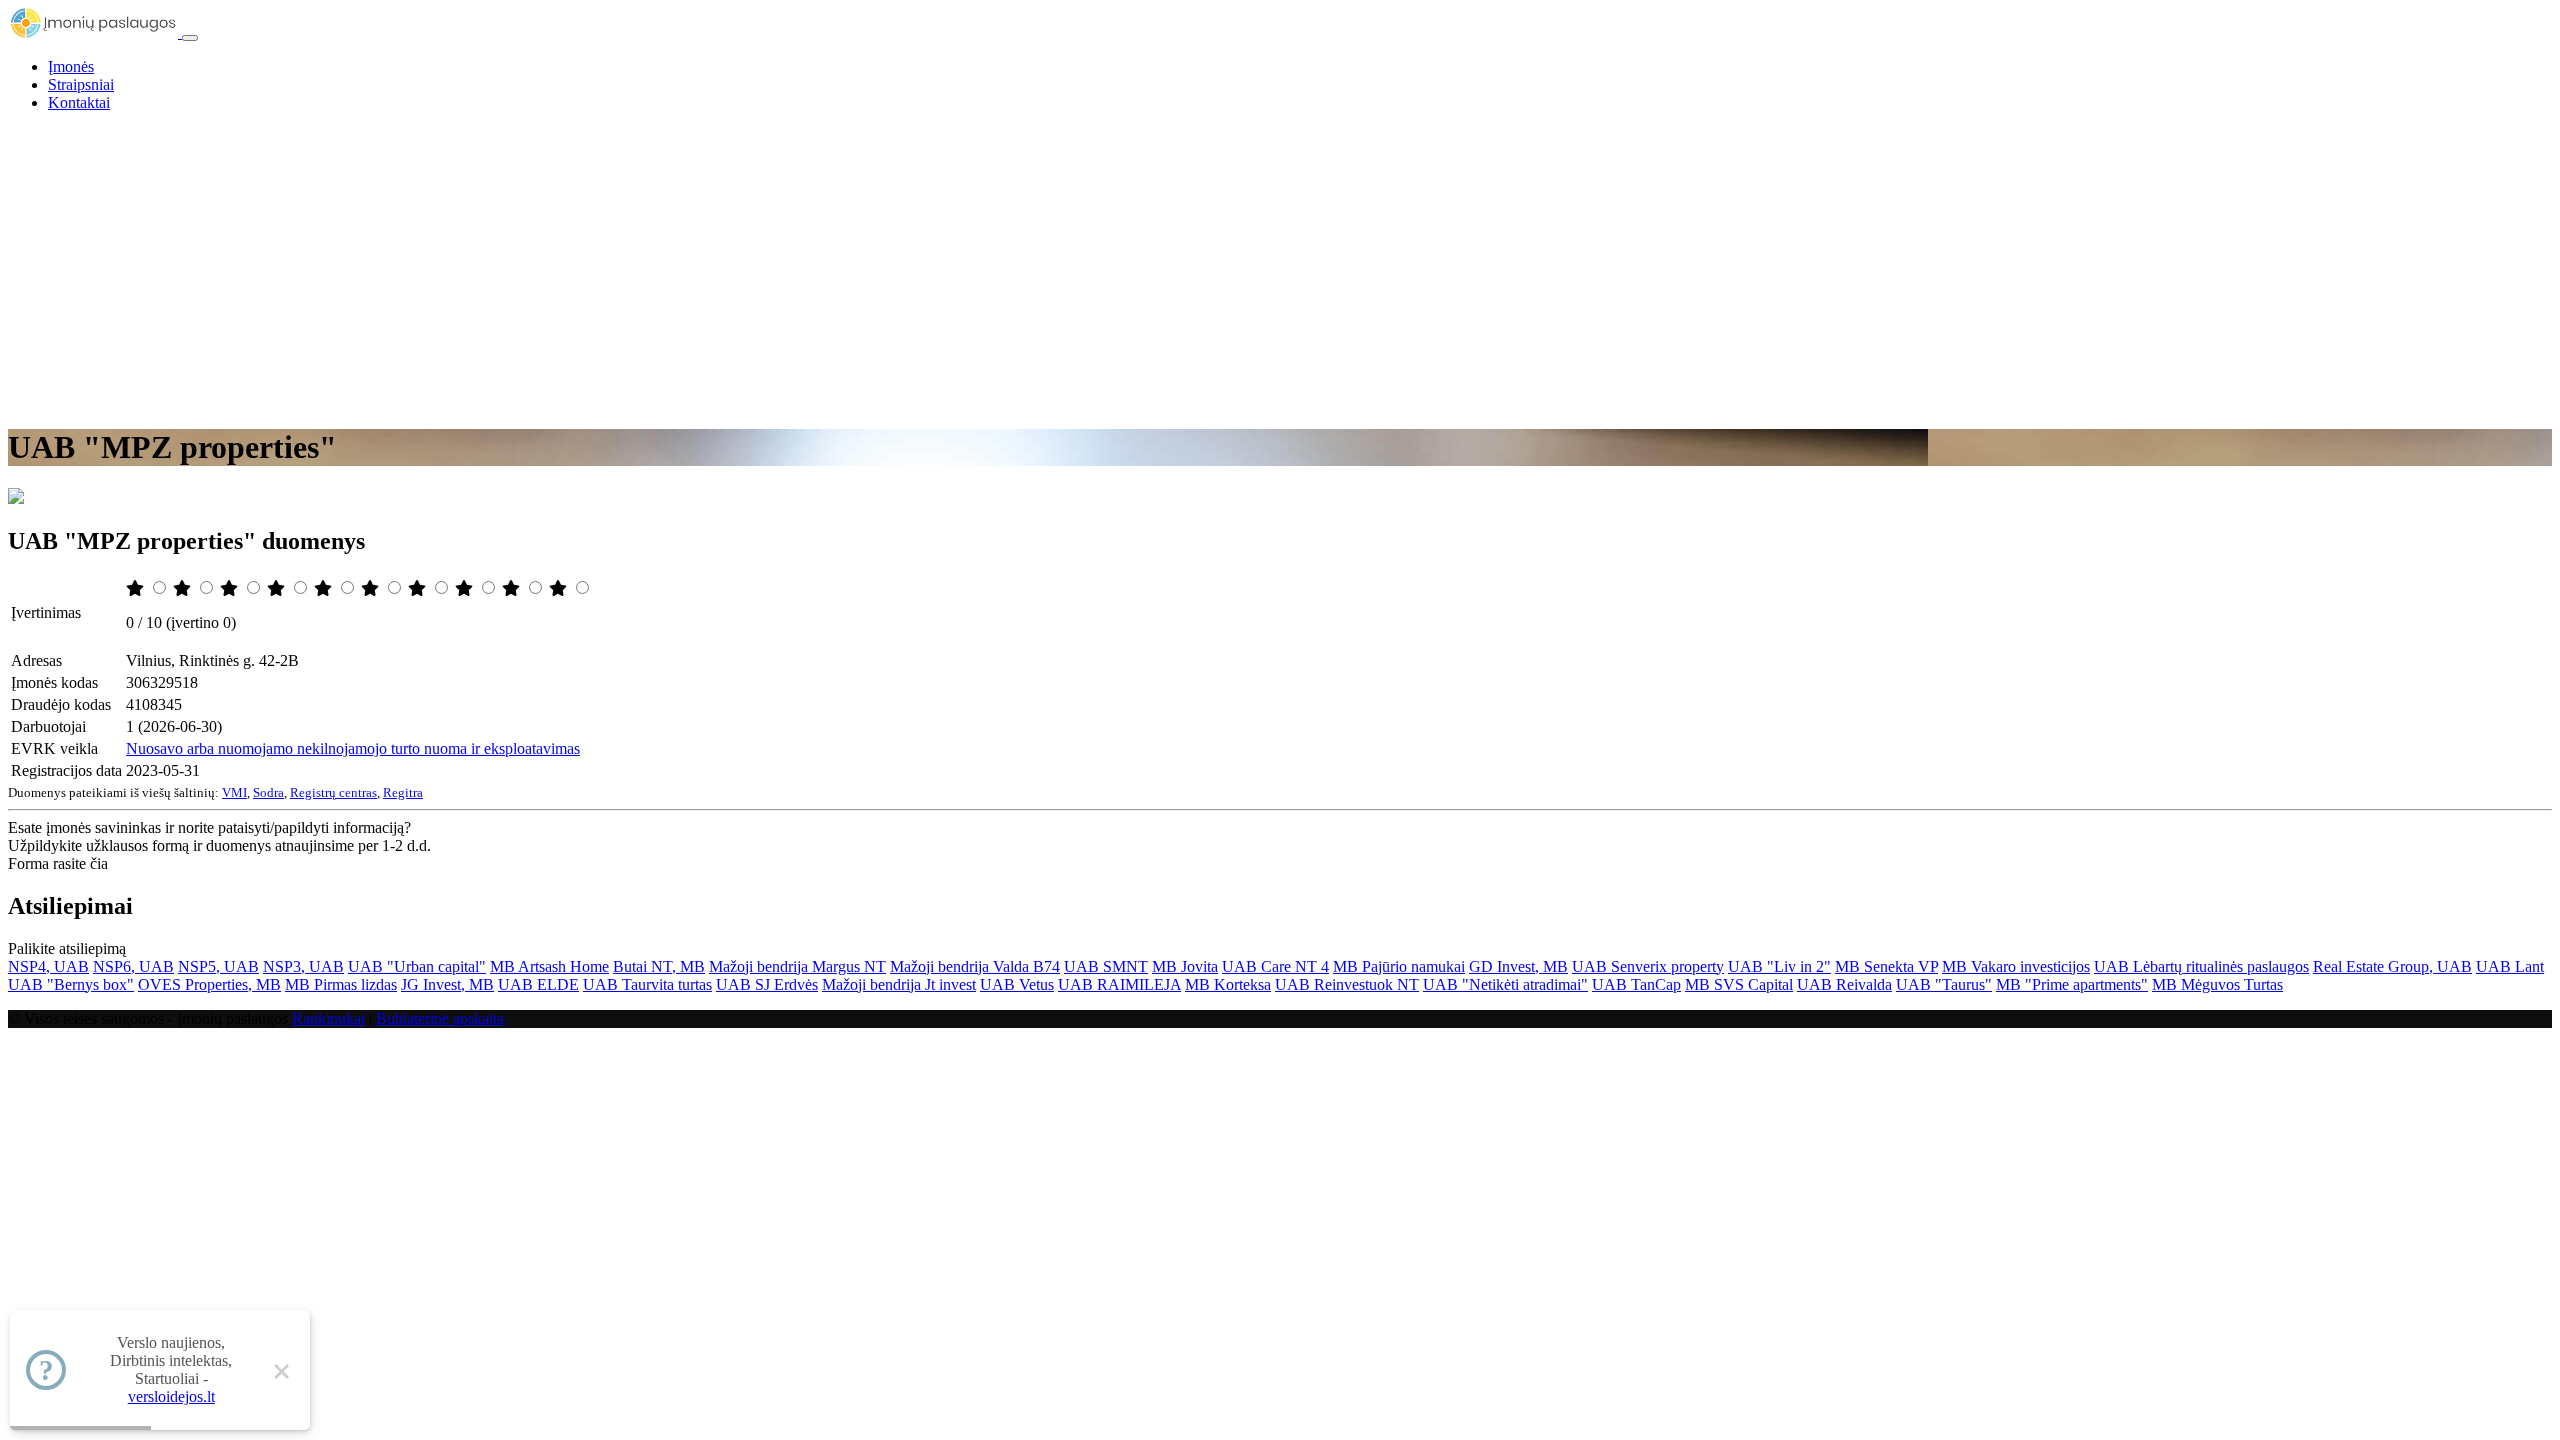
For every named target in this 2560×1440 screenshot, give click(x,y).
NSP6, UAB (133, 966)
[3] (231, 588)
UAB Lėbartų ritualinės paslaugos (2201, 966)
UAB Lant (2510, 966)
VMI (234, 792)
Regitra (403, 792)
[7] (419, 588)
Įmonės (71, 66)
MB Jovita (1185, 966)
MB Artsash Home (549, 966)
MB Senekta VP (1886, 966)
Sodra (268, 792)
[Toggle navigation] (190, 38)
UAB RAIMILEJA (1119, 984)
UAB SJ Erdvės (767, 984)
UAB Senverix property (1648, 966)
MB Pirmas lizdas (341, 984)
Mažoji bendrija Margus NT (797, 966)
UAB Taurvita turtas (647, 984)
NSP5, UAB (218, 966)
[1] (137, 588)
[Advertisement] (1280, 268)
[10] (560, 588)
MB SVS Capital (1739, 984)
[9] (513, 588)
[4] (278, 588)
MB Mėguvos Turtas (2217, 984)
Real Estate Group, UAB (2392, 966)
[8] (466, 588)
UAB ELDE (538, 984)
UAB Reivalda (1844, 984)
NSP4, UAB (48, 966)
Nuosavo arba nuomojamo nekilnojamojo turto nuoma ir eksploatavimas (353, 748)
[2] (184, 588)
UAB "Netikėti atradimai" (1505, 984)
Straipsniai (81, 84)
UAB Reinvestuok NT (1347, 984)
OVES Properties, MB (209, 984)
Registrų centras (333, 792)
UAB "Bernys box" (71, 984)
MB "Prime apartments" (2072, 984)
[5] (325, 588)
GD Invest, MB (1518, 966)
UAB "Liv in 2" (1779, 966)
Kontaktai (79, 102)
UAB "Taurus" (1944, 984)
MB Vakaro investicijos (2016, 966)
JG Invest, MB (447, 984)
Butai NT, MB (659, 966)
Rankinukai (328, 1018)
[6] (372, 588)
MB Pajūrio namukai (1399, 966)
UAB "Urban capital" (417, 966)
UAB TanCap (1636, 984)
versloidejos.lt (171, 1396)
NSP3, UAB (303, 966)
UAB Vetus (1017, 984)
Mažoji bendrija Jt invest (899, 984)
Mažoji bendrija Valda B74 (975, 966)
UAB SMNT (1106, 966)
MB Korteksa (1228, 984)
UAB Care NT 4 (1275, 966)
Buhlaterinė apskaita (440, 1018)
